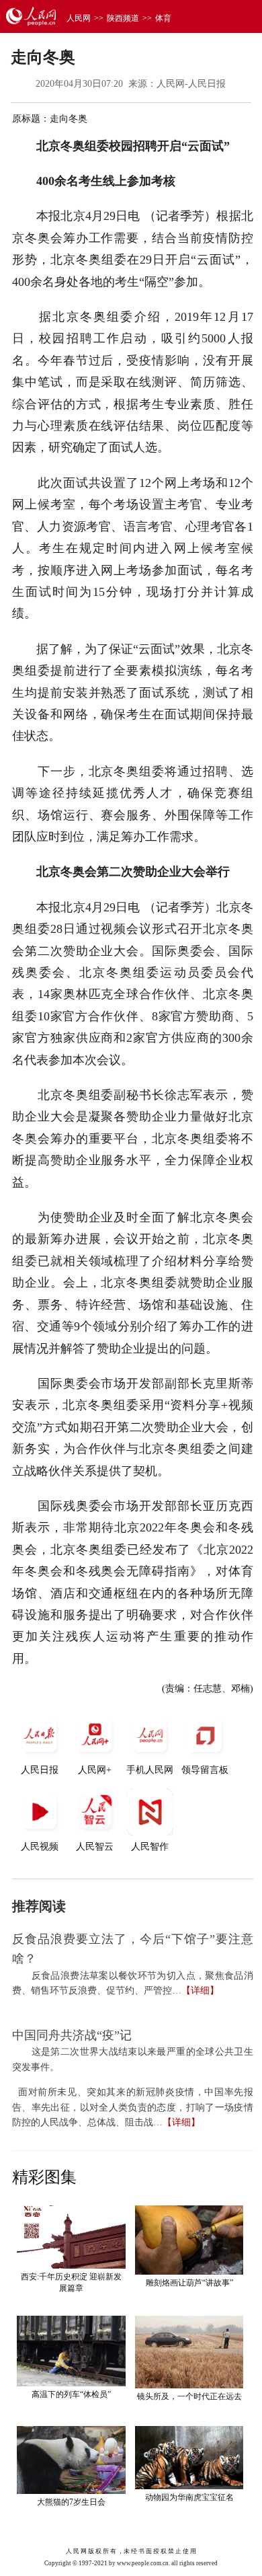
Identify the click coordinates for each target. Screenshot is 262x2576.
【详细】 (200, 1991)
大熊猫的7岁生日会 (71, 2502)
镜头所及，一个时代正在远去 (189, 2396)
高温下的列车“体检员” (71, 2394)
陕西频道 (123, 18)
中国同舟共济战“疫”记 (72, 2035)
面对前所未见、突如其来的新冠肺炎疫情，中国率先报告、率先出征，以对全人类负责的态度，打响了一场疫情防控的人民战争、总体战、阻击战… (133, 2107)
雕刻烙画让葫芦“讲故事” (189, 2283)
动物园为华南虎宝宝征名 (189, 2497)
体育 (163, 18)
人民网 (79, 18)
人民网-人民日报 (191, 84)
